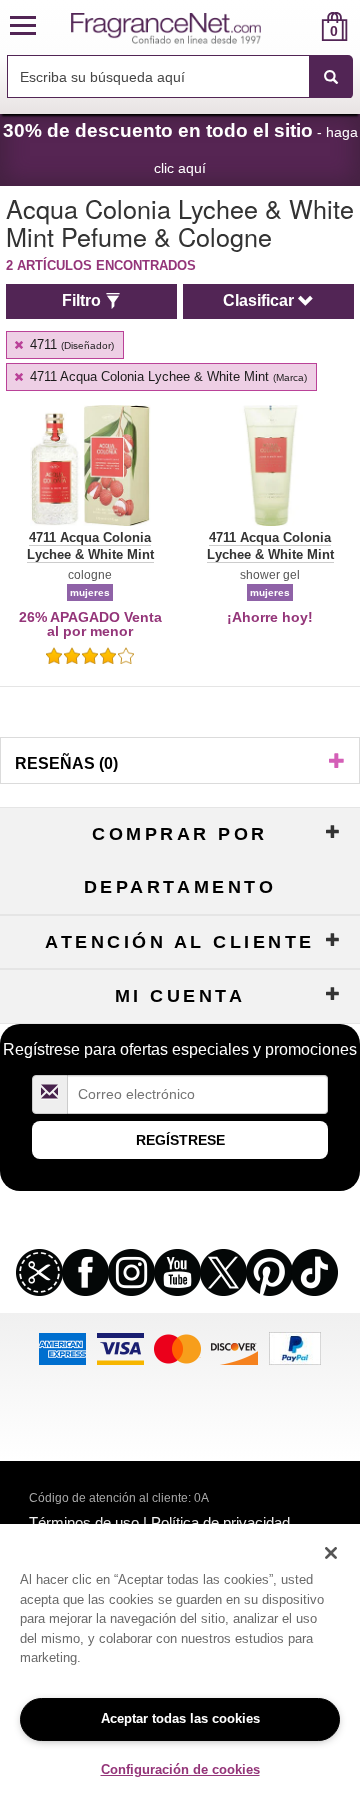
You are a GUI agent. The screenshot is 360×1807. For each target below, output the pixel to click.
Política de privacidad (220, 1522)
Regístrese (180, 1140)
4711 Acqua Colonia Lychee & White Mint (166, 376)
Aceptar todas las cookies (180, 1718)
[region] (180, 1665)
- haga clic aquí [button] (180, 148)
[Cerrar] (331, 1553)
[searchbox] (158, 76)
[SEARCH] (331, 77)
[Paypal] (295, 1347)
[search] (302, 26)
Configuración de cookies (180, 1769)
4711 (70, 344)
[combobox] (180, 77)
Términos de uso (84, 1522)
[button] (23, 26)
